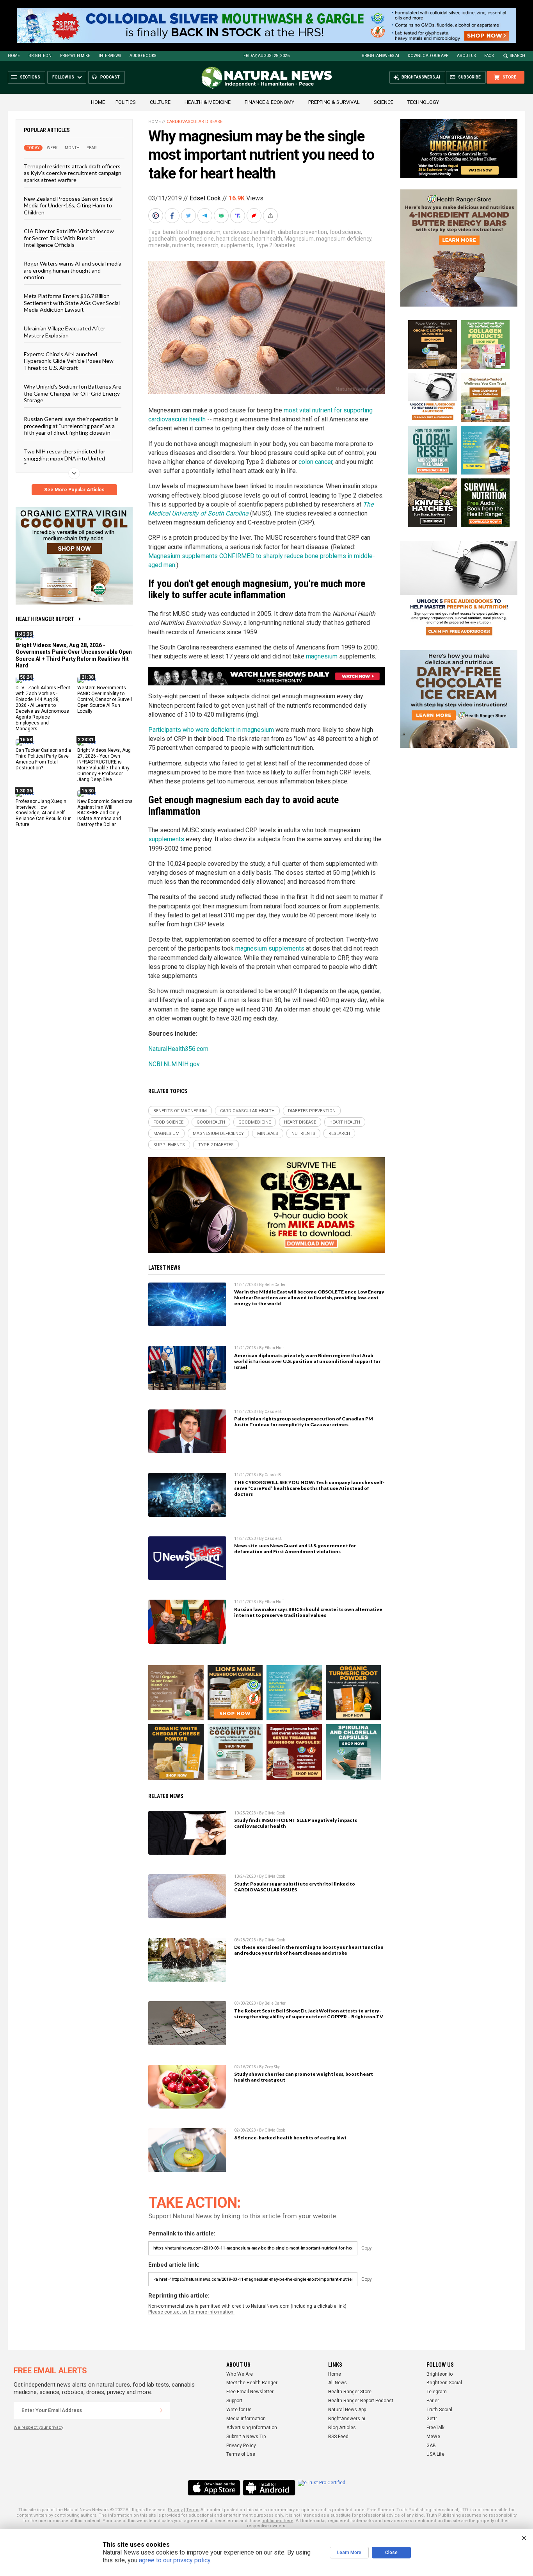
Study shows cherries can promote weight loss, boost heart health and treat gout (304, 2077)
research (208, 245)
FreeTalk (435, 2428)
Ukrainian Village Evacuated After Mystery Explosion (65, 332)
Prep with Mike (75, 56)
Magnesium (299, 239)
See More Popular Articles (74, 490)
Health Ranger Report (45, 619)
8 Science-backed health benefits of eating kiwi (290, 2138)
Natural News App (347, 2410)
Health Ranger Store (350, 2392)
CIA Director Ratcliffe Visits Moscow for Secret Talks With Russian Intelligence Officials (69, 238)
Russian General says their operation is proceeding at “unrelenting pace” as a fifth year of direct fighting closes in (71, 426)
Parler (433, 2401)
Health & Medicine (208, 102)
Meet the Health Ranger (252, 2383)
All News (338, 2383)
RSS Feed (338, 2437)
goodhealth (162, 239)
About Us (466, 56)
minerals (159, 245)
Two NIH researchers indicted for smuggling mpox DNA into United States (65, 458)
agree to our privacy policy (175, 2560)
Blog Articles (342, 2428)
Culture (160, 102)
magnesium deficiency (344, 239)
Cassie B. (273, 1412)
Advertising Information (252, 2428)
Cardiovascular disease (195, 122)
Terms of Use (241, 2454)
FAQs (489, 56)
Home (14, 56)
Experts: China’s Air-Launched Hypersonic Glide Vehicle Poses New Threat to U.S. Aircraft (69, 361)
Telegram (437, 2392)
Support (234, 2401)
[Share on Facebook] (173, 216)
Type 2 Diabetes (275, 245)
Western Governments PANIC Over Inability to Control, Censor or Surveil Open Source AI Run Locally (105, 699)
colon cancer (315, 462)
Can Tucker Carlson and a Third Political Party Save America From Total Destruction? (43, 759)
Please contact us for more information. (191, 2312)
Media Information (246, 2419)
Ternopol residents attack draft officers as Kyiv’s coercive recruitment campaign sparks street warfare (73, 173)
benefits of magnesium (192, 232)
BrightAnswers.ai (380, 56)
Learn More (349, 2553)
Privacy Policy (241, 2446)
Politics (126, 102)
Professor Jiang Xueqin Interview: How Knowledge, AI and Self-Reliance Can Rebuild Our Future (43, 813)
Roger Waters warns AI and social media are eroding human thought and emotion (73, 270)
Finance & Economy (269, 102)
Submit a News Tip (246, 2437)
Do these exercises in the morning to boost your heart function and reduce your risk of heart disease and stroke (309, 1950)
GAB (431, 2446)
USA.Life (435, 2454)
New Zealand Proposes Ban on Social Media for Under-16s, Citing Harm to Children (69, 205)
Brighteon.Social (444, 2383)
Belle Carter (275, 1285)
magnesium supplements (270, 948)
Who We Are (240, 2374)
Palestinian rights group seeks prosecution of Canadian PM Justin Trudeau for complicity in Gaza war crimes (304, 1422)
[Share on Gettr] (255, 216)
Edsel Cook (205, 198)
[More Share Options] (271, 216)
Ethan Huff (274, 1348)
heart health (267, 239)
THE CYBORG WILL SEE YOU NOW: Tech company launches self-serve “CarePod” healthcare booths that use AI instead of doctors (309, 1488)
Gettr (432, 2419)
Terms (193, 2510)
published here (277, 2521)
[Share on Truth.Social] (238, 216)
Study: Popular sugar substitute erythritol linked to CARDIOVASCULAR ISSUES (295, 1887)
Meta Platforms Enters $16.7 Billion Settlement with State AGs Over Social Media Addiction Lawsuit (72, 303)
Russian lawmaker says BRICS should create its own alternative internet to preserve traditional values (308, 1612)
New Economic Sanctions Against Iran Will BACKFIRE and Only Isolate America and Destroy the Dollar (105, 813)
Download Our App (428, 56)
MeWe (433, 2437)
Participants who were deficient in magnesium (211, 730)
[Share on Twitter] (189, 216)
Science (384, 102)
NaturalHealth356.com (178, 1049)
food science (345, 232)
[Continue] (161, 2410)
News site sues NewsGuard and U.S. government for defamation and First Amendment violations (295, 1548)
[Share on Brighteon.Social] (156, 216)
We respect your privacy (38, 2427)
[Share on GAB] (222, 216)
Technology (423, 102)
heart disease (233, 239)
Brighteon (40, 56)
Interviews (110, 56)
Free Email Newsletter (250, 2392)
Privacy (175, 2510)
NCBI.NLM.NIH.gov (174, 1064)
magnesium (322, 656)
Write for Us (239, 2410)
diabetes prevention (302, 232)
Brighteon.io (440, 2374)
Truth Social (439, 2410)
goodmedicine (196, 239)
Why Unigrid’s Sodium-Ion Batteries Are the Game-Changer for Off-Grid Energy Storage (73, 393)
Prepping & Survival (334, 102)
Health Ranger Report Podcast (361, 2401)
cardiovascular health (249, 232)
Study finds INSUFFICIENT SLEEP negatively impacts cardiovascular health (296, 1823)
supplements (237, 245)
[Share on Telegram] (206, 216)
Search (518, 56)
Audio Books (143, 56)
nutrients (183, 245)
